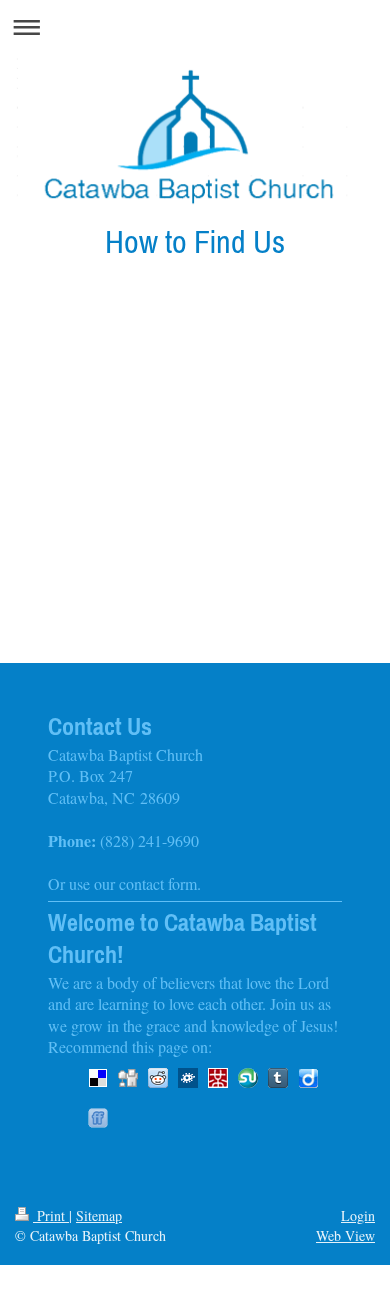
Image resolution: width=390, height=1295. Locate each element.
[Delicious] (98, 1078)
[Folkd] (188, 1078)
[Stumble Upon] (248, 1078)
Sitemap (99, 1215)
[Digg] (128, 1078)
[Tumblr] (278, 1078)
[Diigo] (308, 1078)
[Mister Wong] (218, 1078)
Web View (345, 1235)
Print (51, 1215)
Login (358, 1215)
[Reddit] (158, 1078)
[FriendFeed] (98, 1118)
